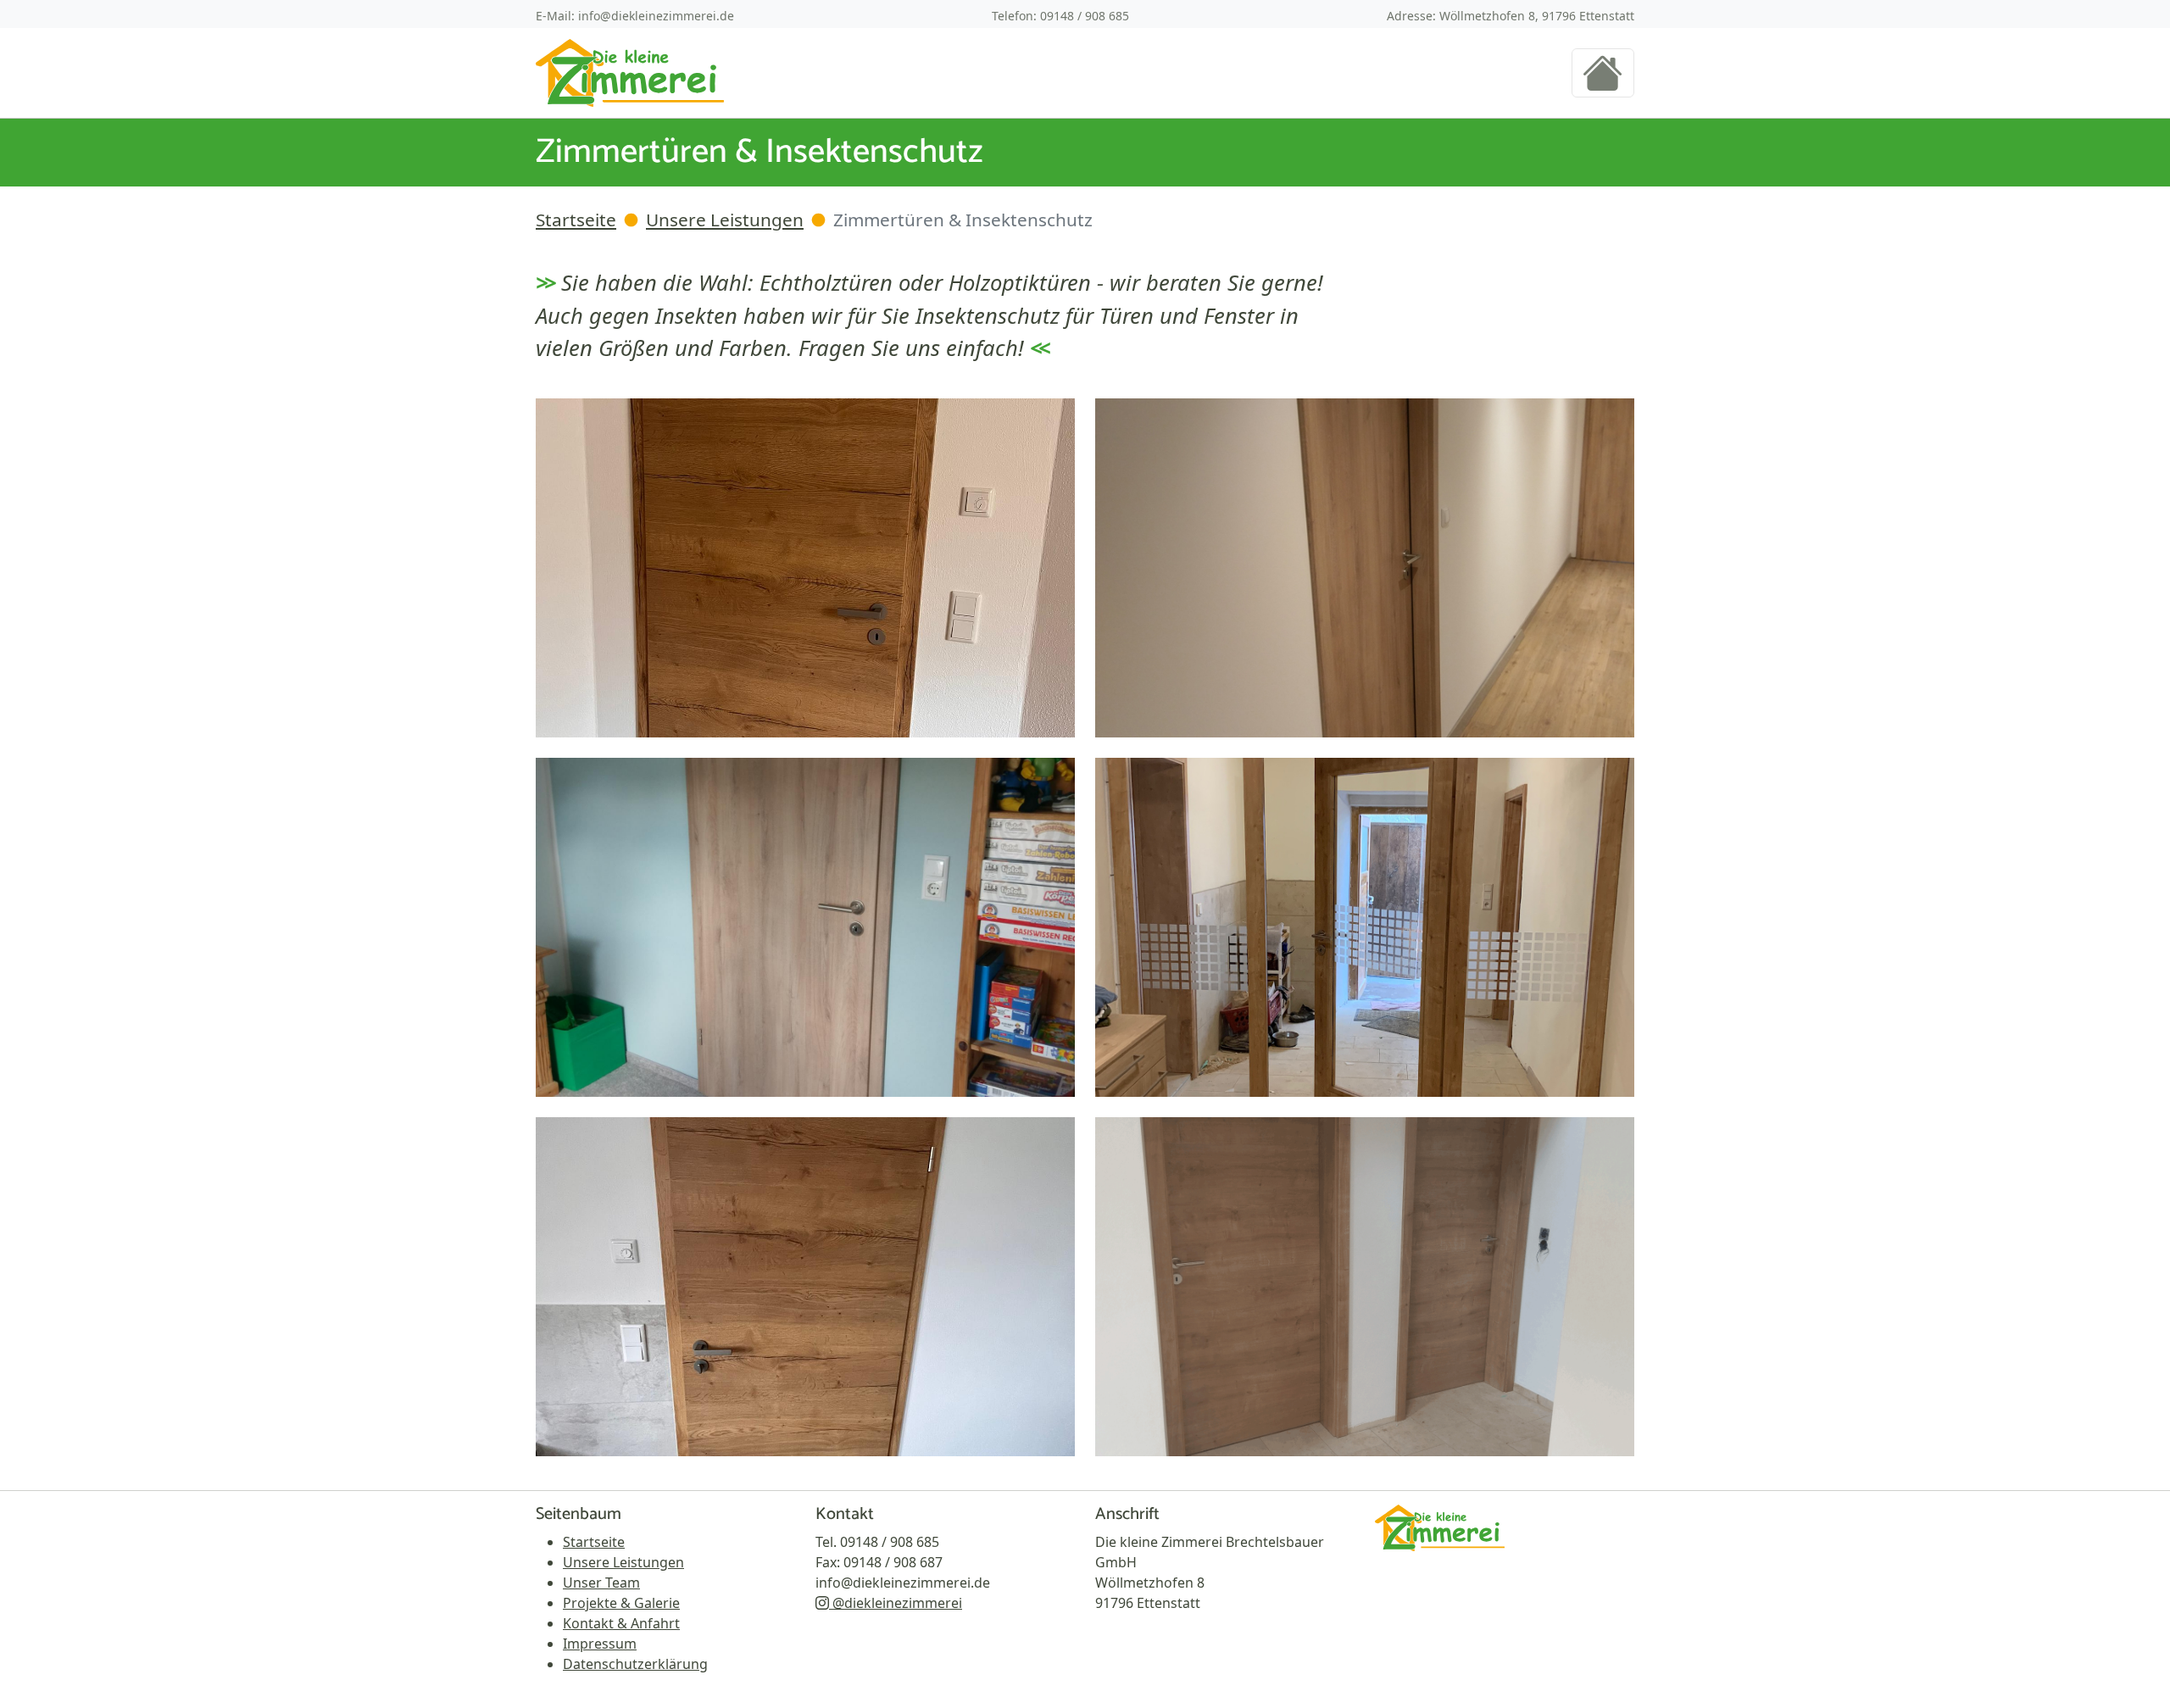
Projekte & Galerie (621, 1603)
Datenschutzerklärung (635, 1664)
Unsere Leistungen (725, 220)
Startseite (576, 220)
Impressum (600, 1644)
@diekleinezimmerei (896, 1603)
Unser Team (601, 1583)
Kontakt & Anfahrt (621, 1623)
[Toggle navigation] (1603, 73)
